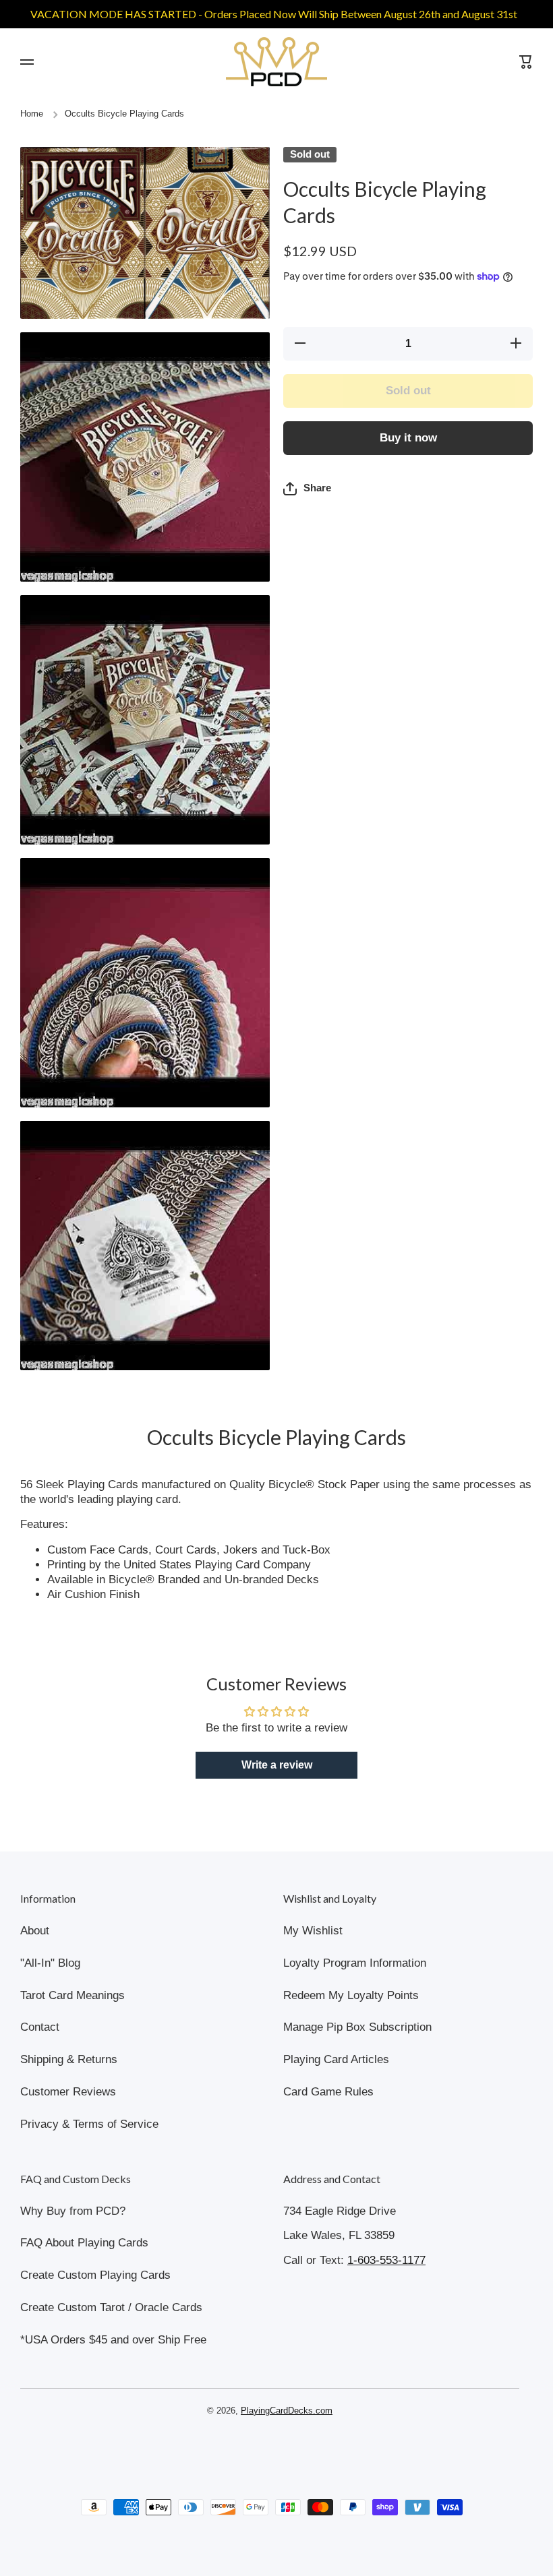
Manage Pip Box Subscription (357, 2027)
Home (32, 114)
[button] (307, 489)
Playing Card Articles (336, 2059)
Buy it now (408, 438)
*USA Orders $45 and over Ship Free (113, 2340)
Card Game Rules (328, 2092)
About (35, 1931)
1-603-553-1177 (386, 2260)
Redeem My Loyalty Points (351, 1995)
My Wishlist (313, 1931)
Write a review (277, 1765)
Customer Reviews (68, 2092)
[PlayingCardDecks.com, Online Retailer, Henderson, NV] (270, 2449)
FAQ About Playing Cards (84, 2243)
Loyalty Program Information (355, 1963)
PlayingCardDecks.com (287, 2411)
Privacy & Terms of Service (89, 2124)
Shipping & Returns (69, 2059)
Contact (40, 2027)
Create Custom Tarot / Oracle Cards (111, 2307)
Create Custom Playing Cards (95, 2275)
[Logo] (276, 62)
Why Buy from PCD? (73, 2211)
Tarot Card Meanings (72, 1995)
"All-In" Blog (50, 1963)
